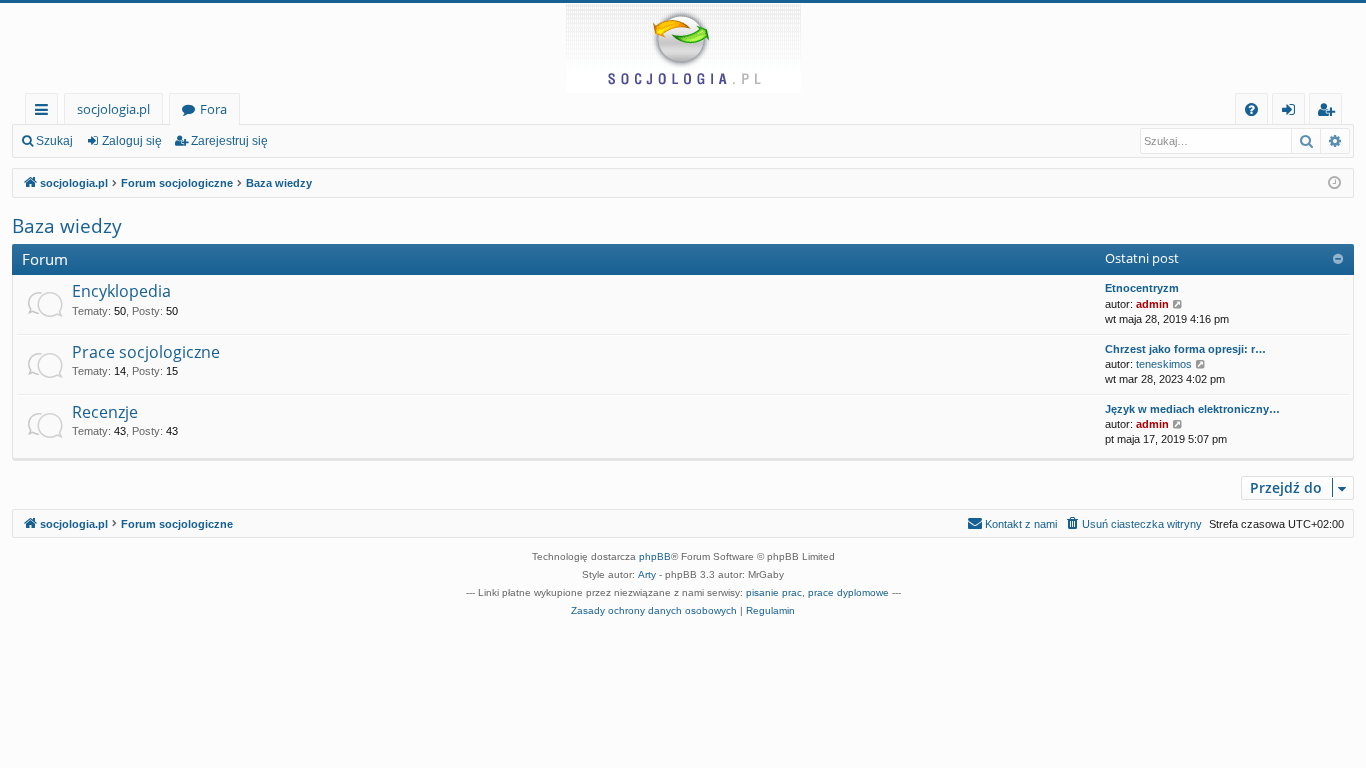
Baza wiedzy (67, 226)
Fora (213, 109)
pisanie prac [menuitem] (774, 592)
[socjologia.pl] (683, 48)
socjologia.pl (113, 109)
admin (1152, 304)
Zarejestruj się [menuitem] (1330, 112)
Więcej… (45, 112)
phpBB (655, 556)
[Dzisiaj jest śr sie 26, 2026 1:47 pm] (1334, 183)
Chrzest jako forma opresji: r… (1185, 349)
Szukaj (54, 141)
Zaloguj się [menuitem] (1292, 112)
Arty (647, 574)
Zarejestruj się (229, 141)
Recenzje (105, 412)
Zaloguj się (132, 141)
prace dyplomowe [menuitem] (848, 592)
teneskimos (1164, 364)
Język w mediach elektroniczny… (1192, 409)
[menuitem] (1251, 109)
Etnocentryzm (1142, 288)
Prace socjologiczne (146, 352)
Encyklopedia (121, 291)
